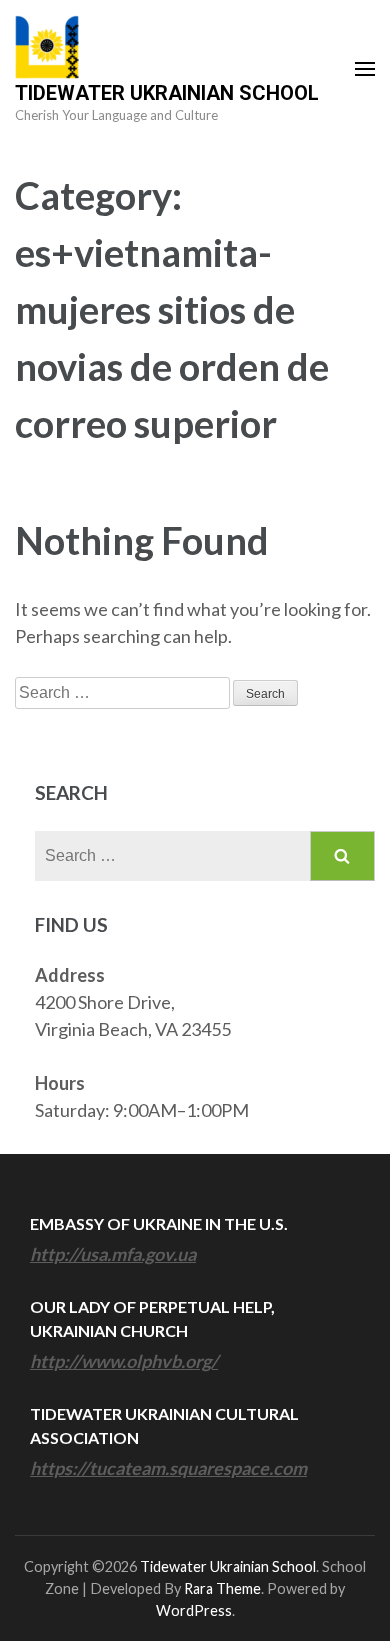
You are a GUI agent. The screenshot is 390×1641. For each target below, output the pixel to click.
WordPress (194, 1610)
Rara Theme (222, 1588)
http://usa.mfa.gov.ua (113, 1254)
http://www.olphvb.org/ (124, 1361)
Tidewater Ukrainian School (167, 93)
